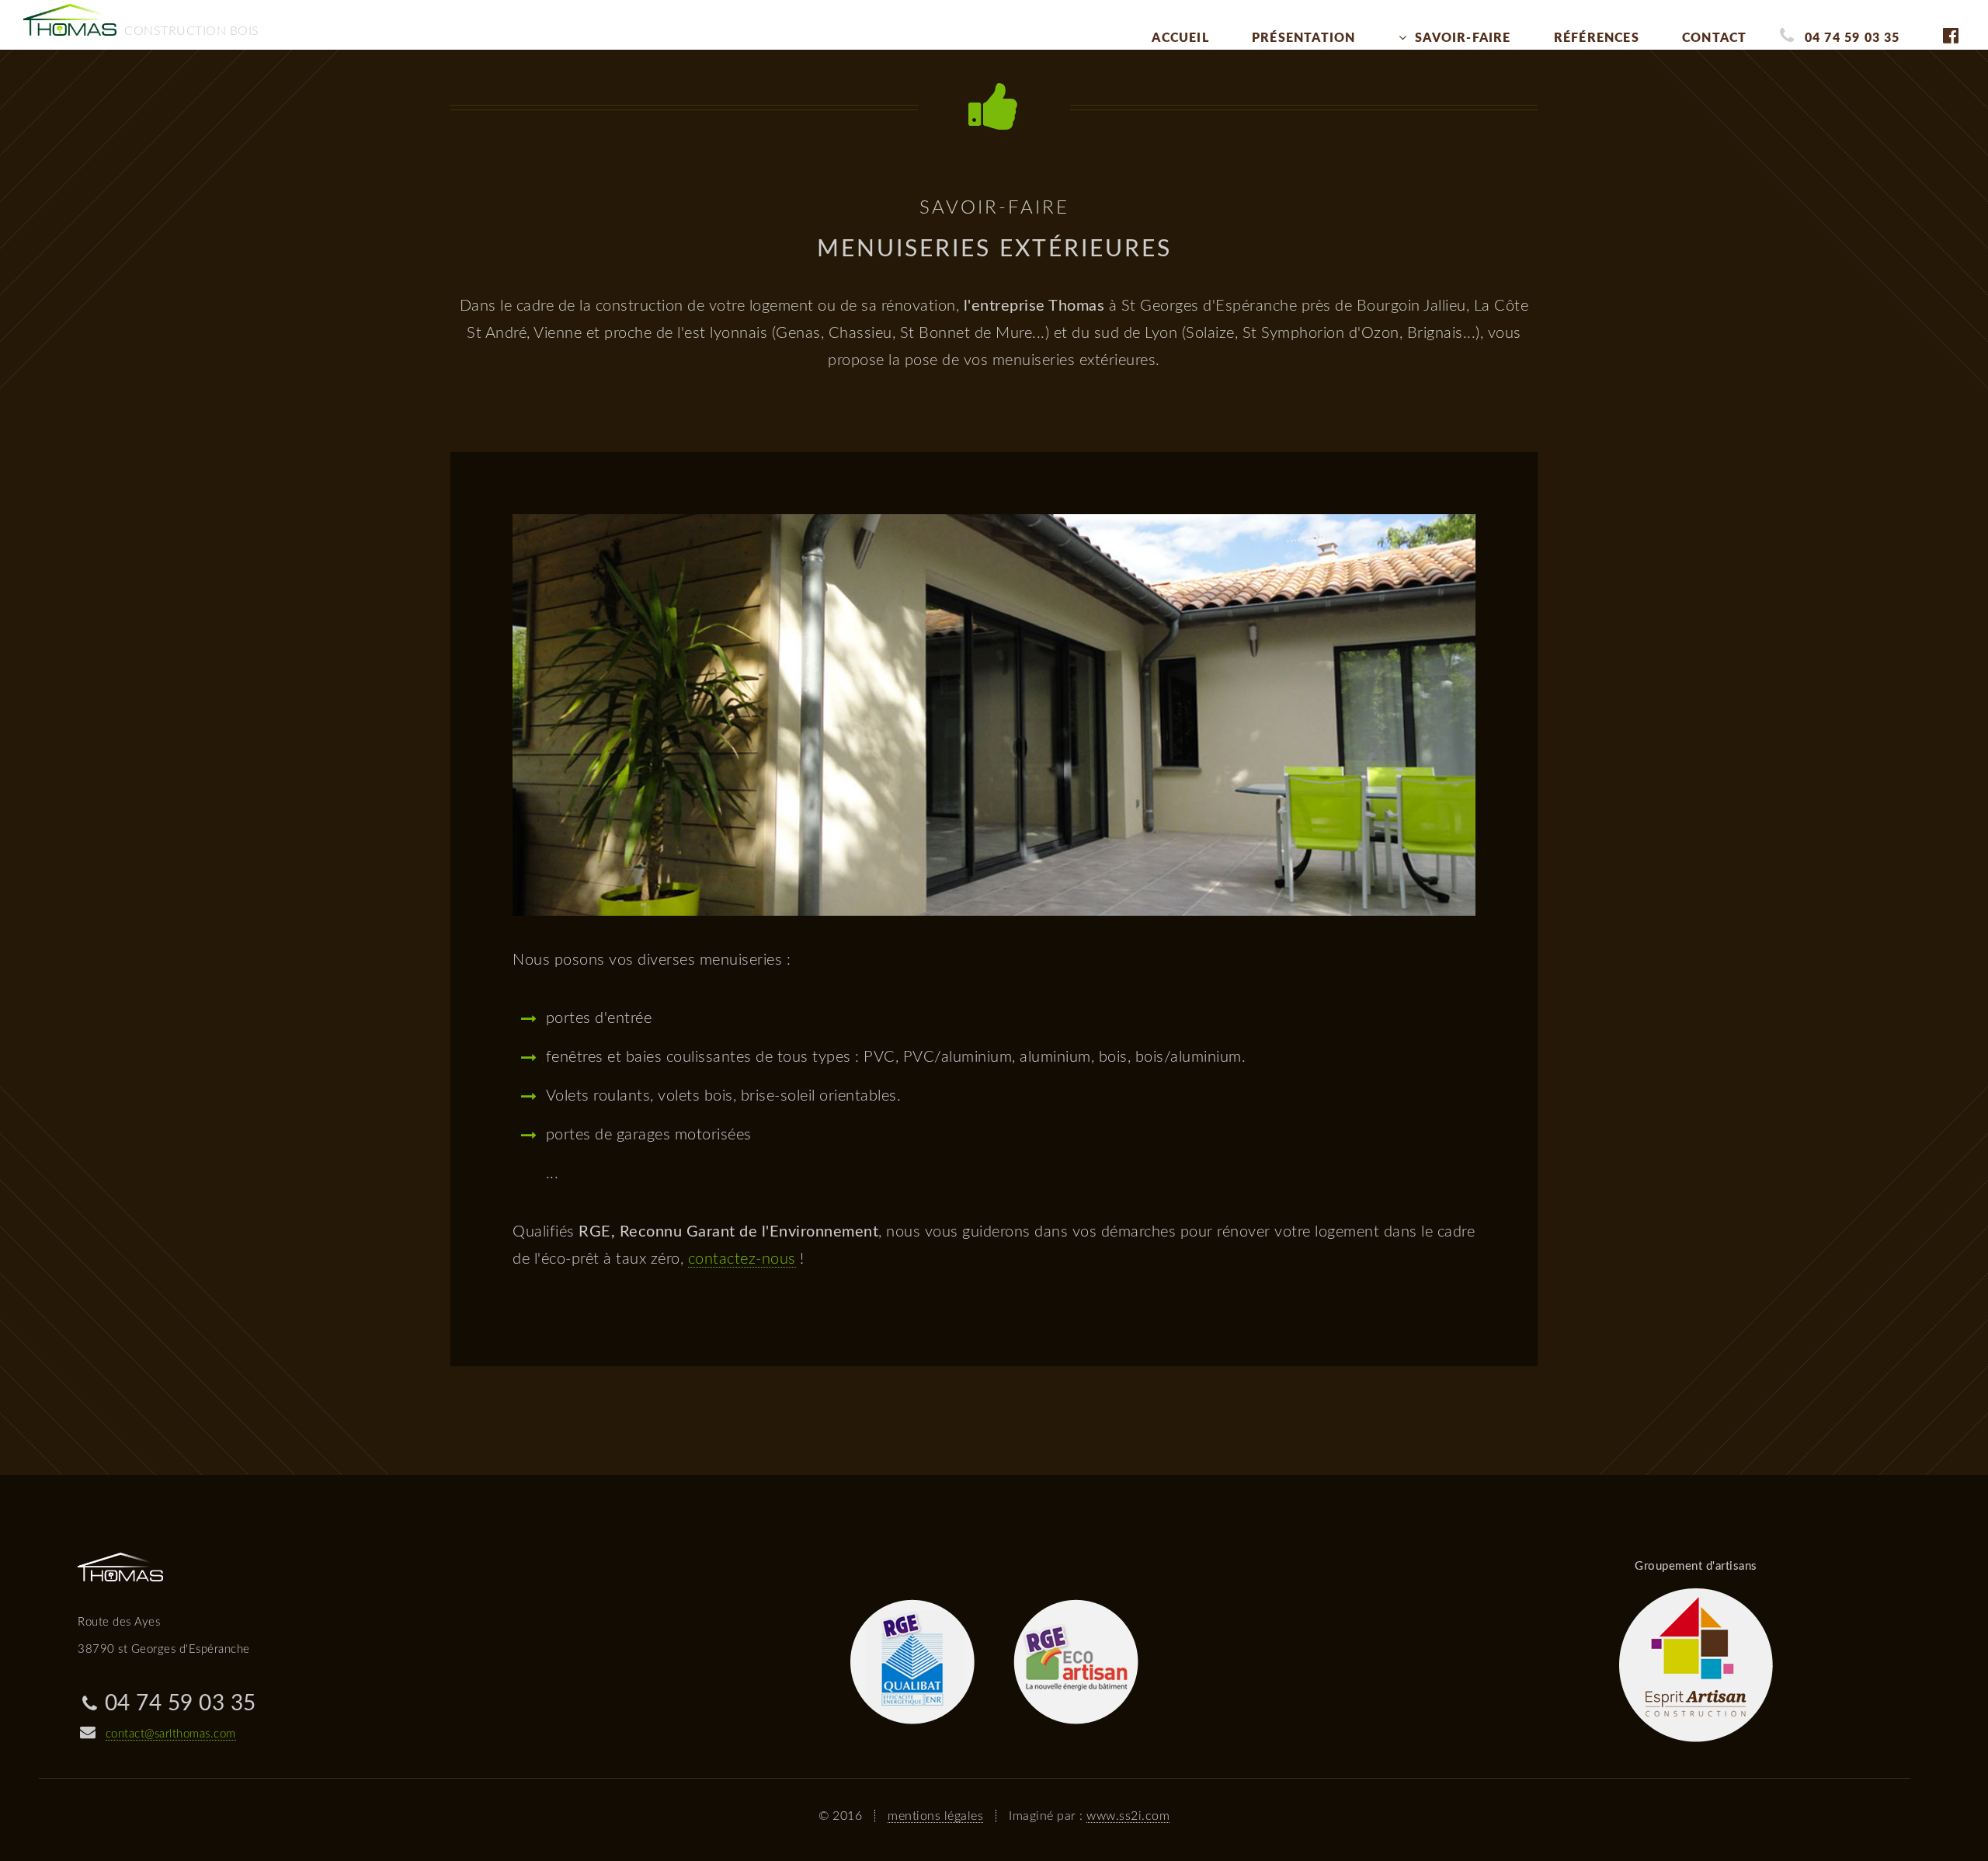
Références (1597, 38)
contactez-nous (742, 1259)
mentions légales (935, 1816)
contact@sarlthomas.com (171, 1734)
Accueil (1180, 38)
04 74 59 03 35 (1852, 38)
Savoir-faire (1463, 38)
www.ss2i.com (1128, 1816)
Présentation (1303, 38)
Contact (1714, 38)
